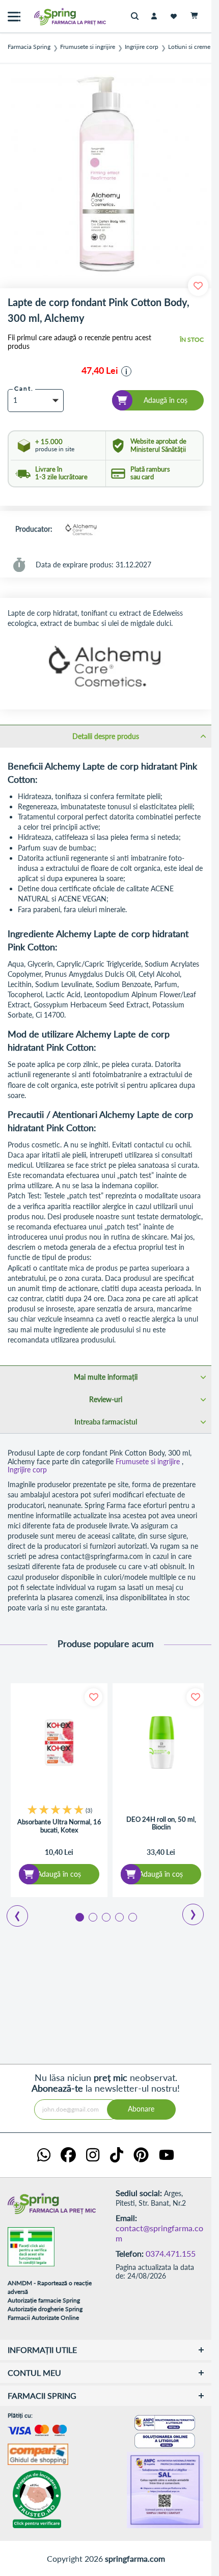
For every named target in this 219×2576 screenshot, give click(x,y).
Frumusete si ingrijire (88, 47)
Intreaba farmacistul (106, 1422)
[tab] (106, 736)
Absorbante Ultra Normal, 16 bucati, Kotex (59, 1826)
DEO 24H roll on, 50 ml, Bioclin (161, 1824)
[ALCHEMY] (80, 530)
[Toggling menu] (14, 17)
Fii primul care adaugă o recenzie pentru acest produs (79, 342)
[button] (126, 371)
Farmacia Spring (29, 47)
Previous (11, 1912)
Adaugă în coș (59, 1874)
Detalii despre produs (106, 736)
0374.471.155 (171, 2253)
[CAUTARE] (137, 17)
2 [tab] (92, 1916)
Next (186, 1911)
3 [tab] (105, 1916)
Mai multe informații (106, 1377)
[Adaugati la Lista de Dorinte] (93, 1697)
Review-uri (106, 1399)
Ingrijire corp (142, 47)
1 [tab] (79, 1916)
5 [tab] (132, 1916)
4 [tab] (119, 1916)
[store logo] (48, 17)
